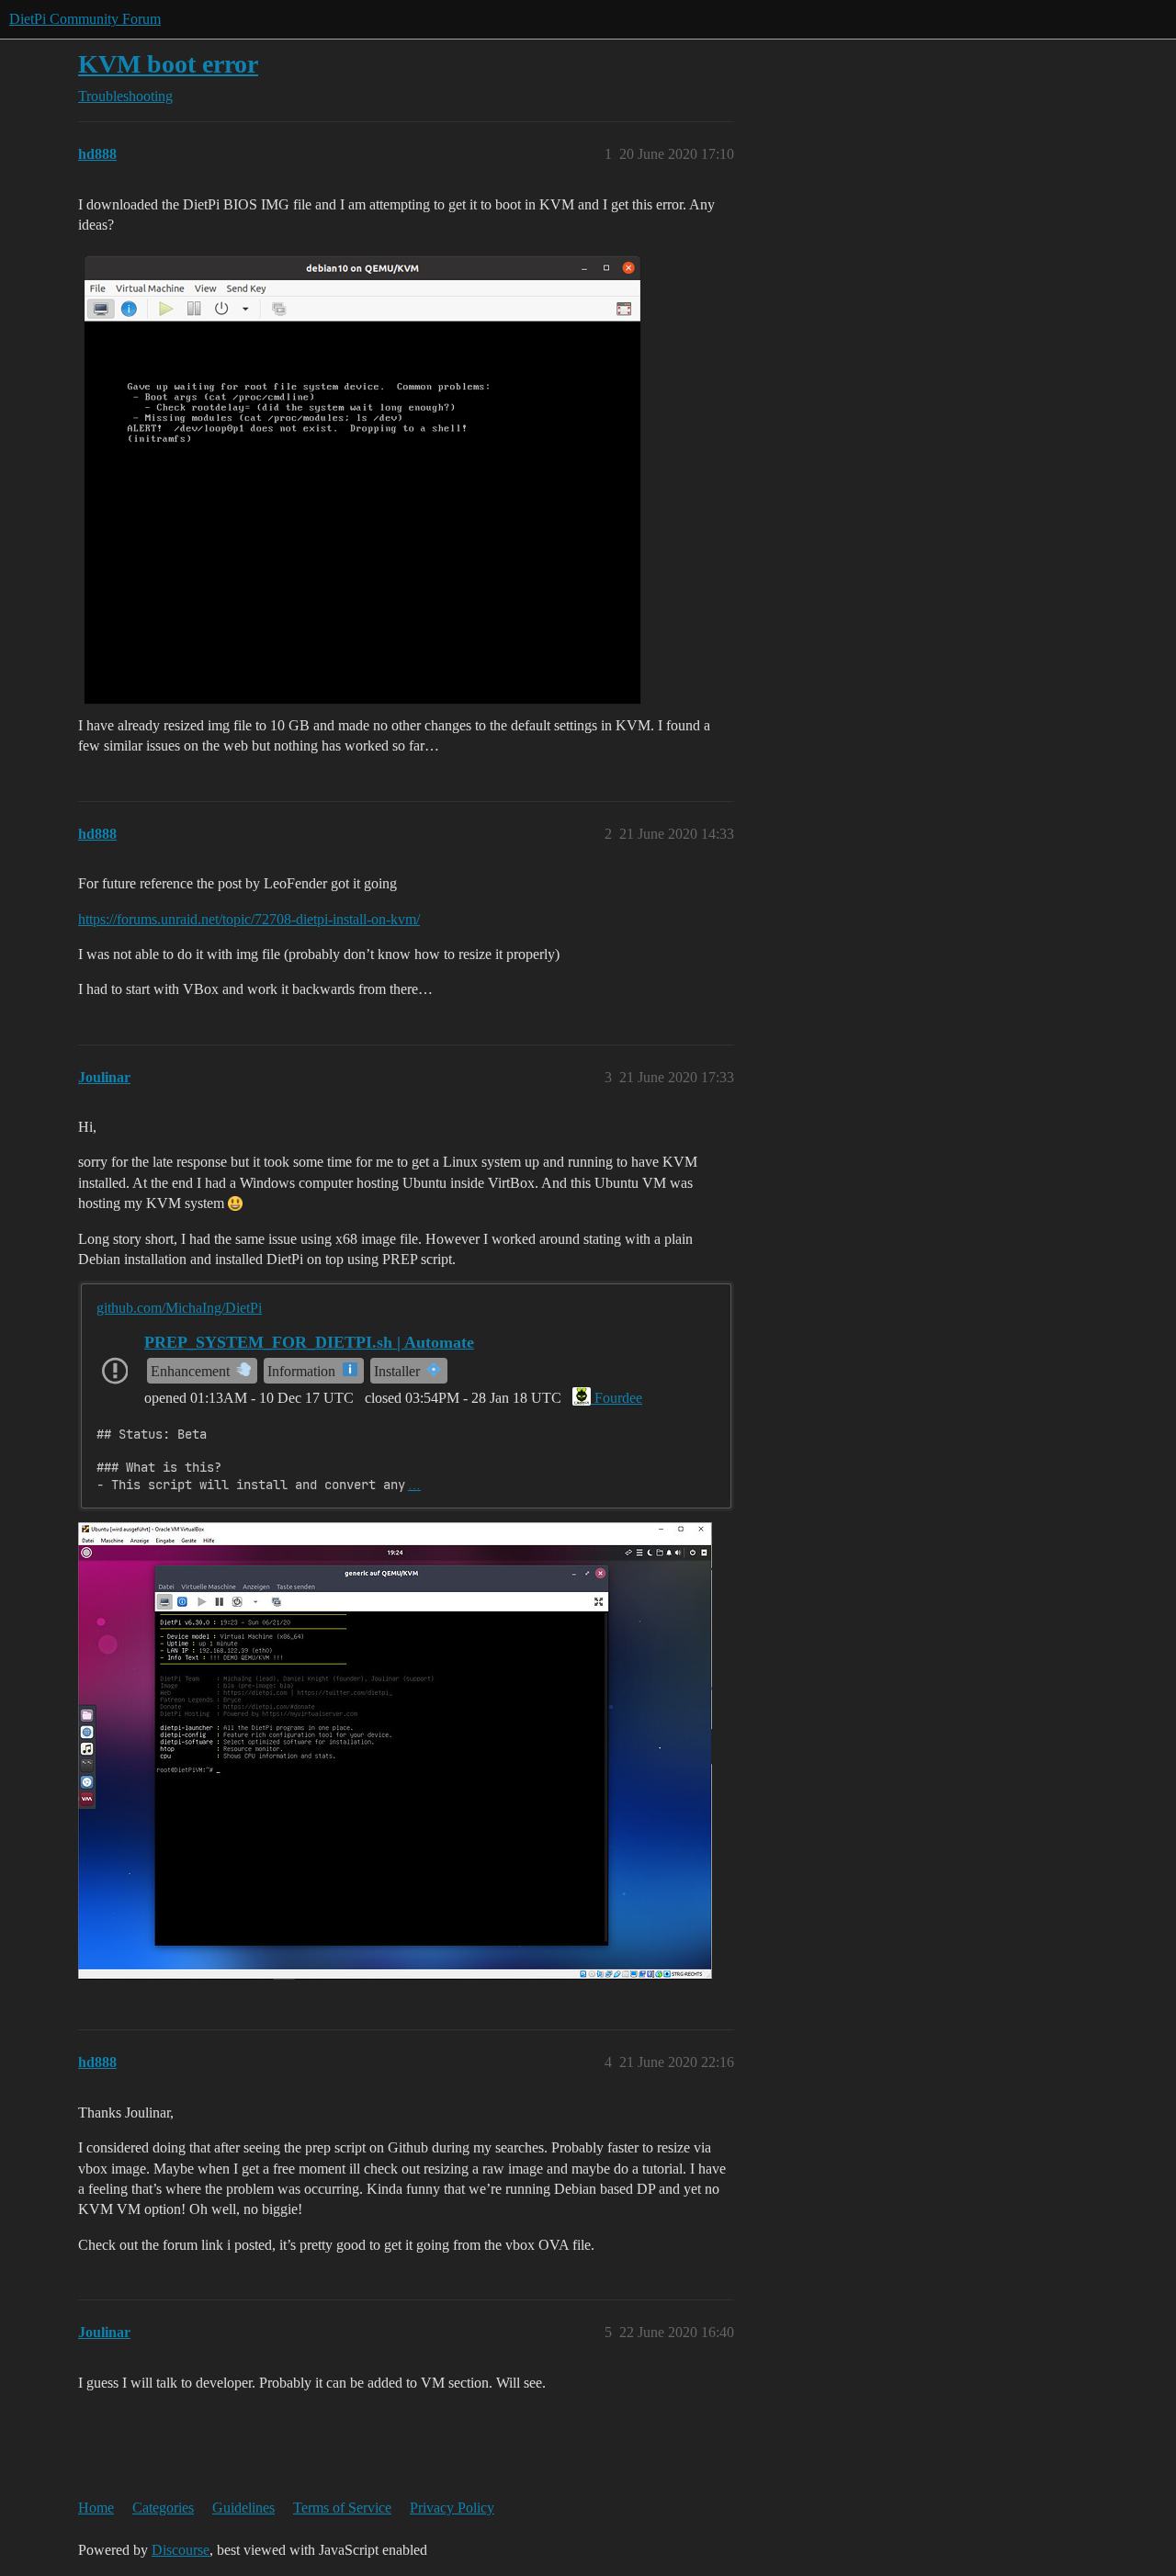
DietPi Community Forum (85, 19)
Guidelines (243, 2508)
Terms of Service (342, 2508)
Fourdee (616, 1398)
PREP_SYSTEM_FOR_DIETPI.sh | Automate (309, 1342)
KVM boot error (168, 64)
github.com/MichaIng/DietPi (179, 1308)
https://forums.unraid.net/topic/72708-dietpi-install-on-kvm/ (249, 919)
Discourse (181, 2550)
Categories (163, 2508)
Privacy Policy (452, 2508)
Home (96, 2508)
